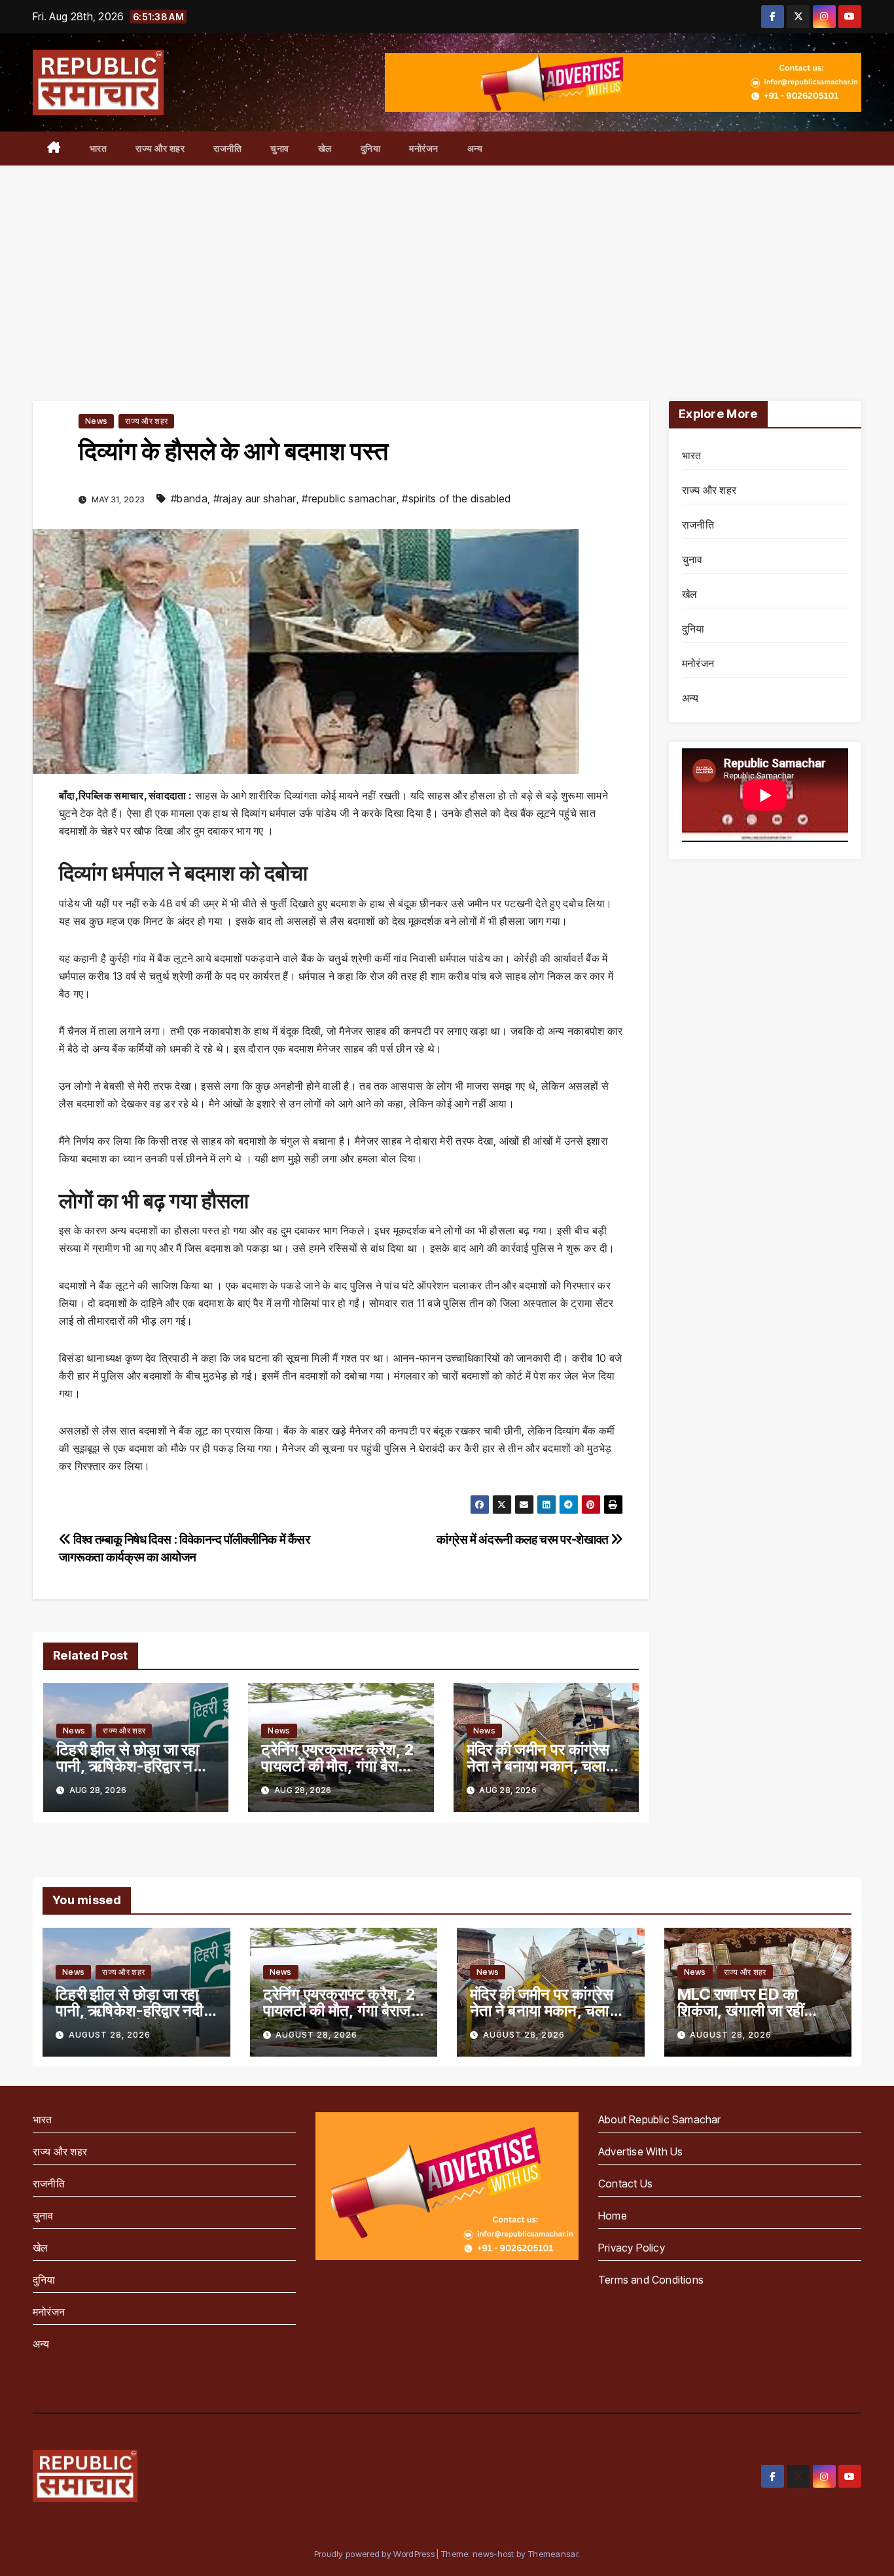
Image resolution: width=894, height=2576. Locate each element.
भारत (98, 148)
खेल (325, 148)
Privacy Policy (632, 2248)
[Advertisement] (447, 264)
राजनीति (227, 148)
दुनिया (371, 148)
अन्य (475, 148)
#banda (189, 498)
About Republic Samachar (660, 2119)
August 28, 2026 (110, 2035)
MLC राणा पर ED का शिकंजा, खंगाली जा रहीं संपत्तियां (741, 2010)
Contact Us (625, 2184)
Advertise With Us (640, 2151)
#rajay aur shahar (255, 498)
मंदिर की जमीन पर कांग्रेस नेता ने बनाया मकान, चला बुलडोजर (538, 1766)
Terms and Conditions (651, 2280)
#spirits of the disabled (456, 498)
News (96, 421)
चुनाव (280, 148)
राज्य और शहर (160, 148)
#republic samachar (349, 498)
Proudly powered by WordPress (376, 2554)
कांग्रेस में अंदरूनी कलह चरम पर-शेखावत (524, 1539)
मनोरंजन (424, 148)
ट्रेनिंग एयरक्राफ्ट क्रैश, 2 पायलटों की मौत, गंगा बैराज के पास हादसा (337, 1766)
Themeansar (553, 2554)
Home (613, 2216)
